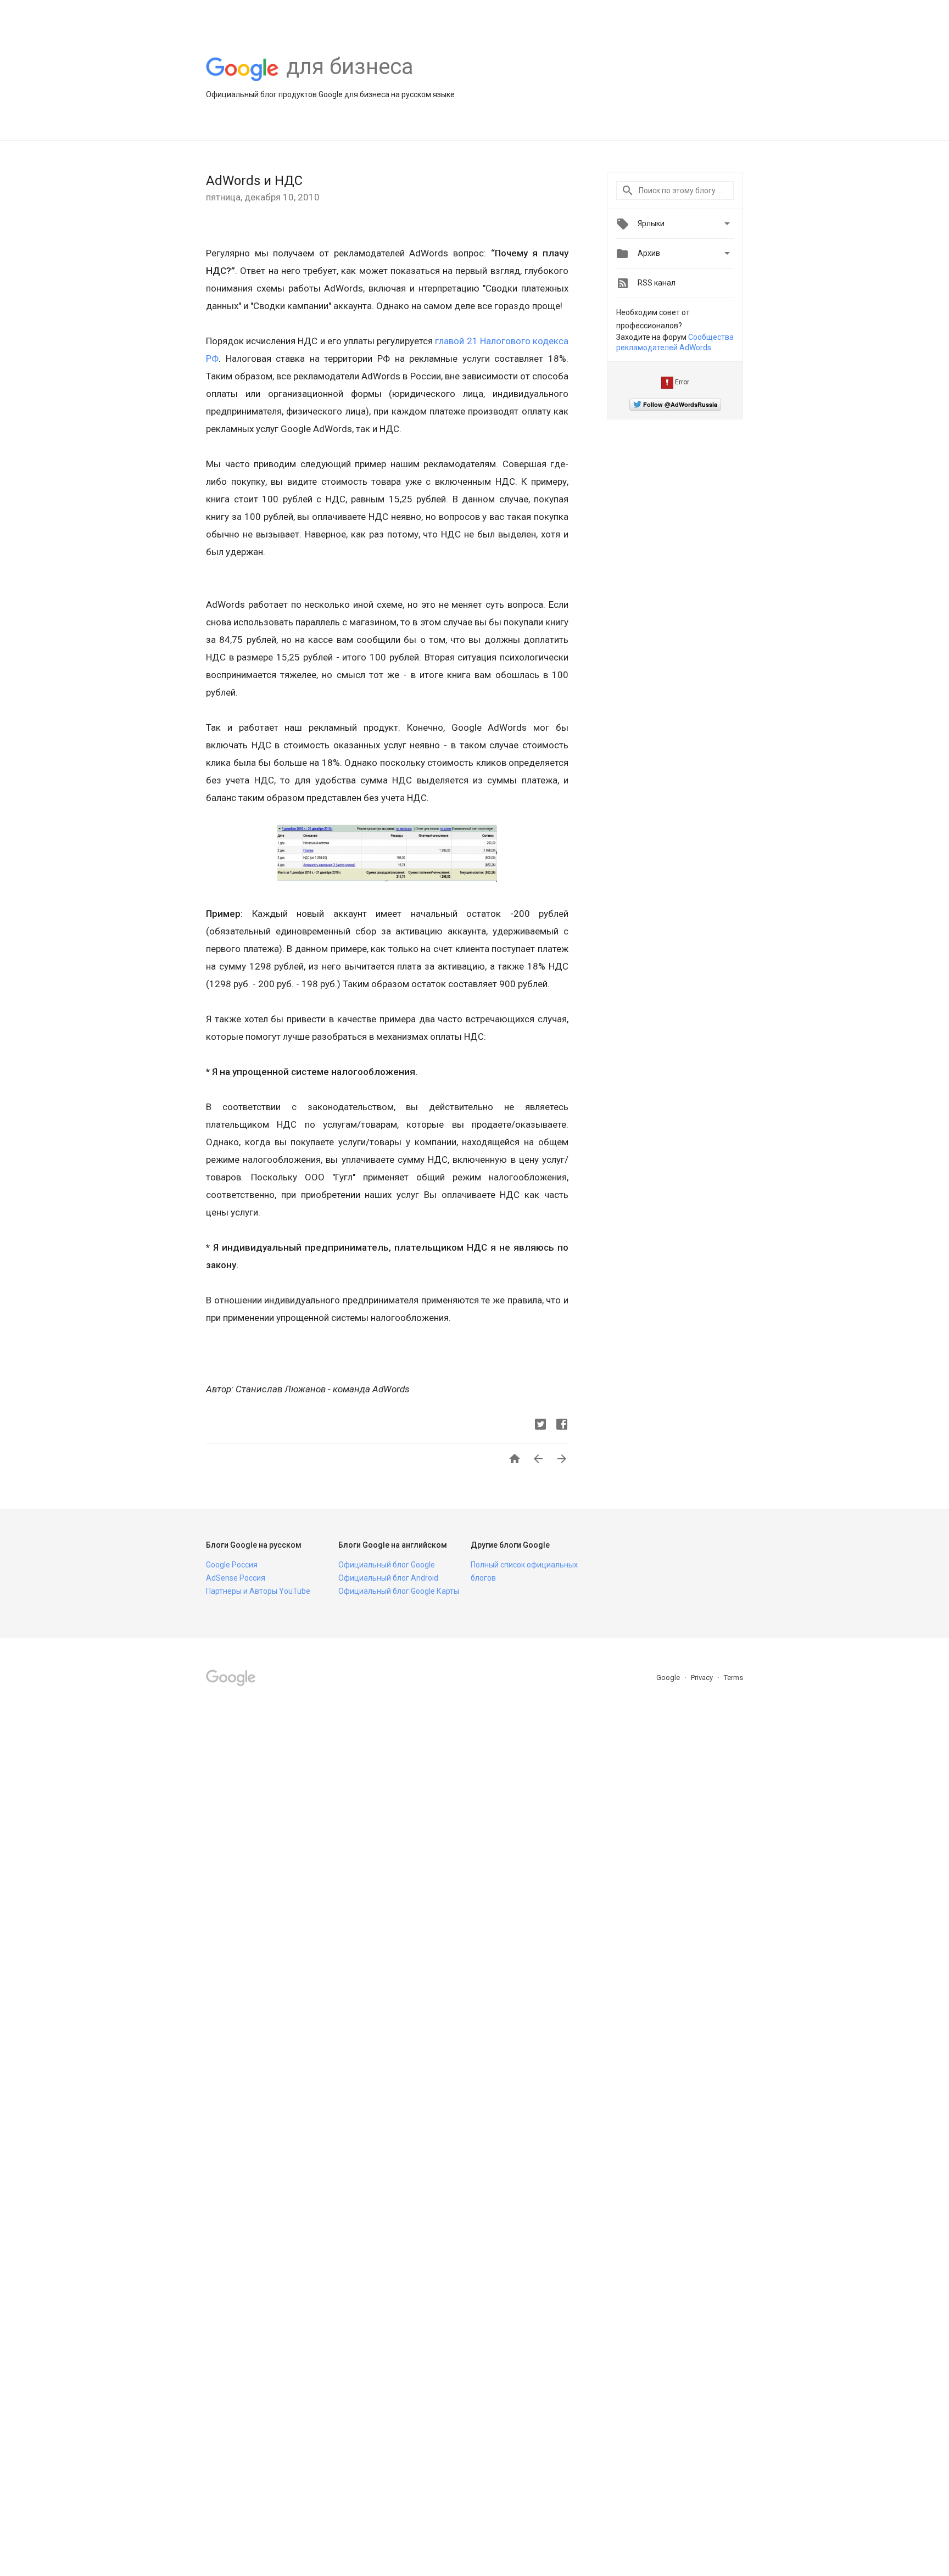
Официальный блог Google (387, 1565)
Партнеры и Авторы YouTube (258, 1591)
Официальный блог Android (388, 1578)
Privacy (703, 1678)
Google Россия (232, 1565)
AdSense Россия (236, 1578)
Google (669, 1678)
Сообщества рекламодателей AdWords (675, 343)
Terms (733, 1678)
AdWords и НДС (254, 181)
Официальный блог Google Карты (399, 1591)
